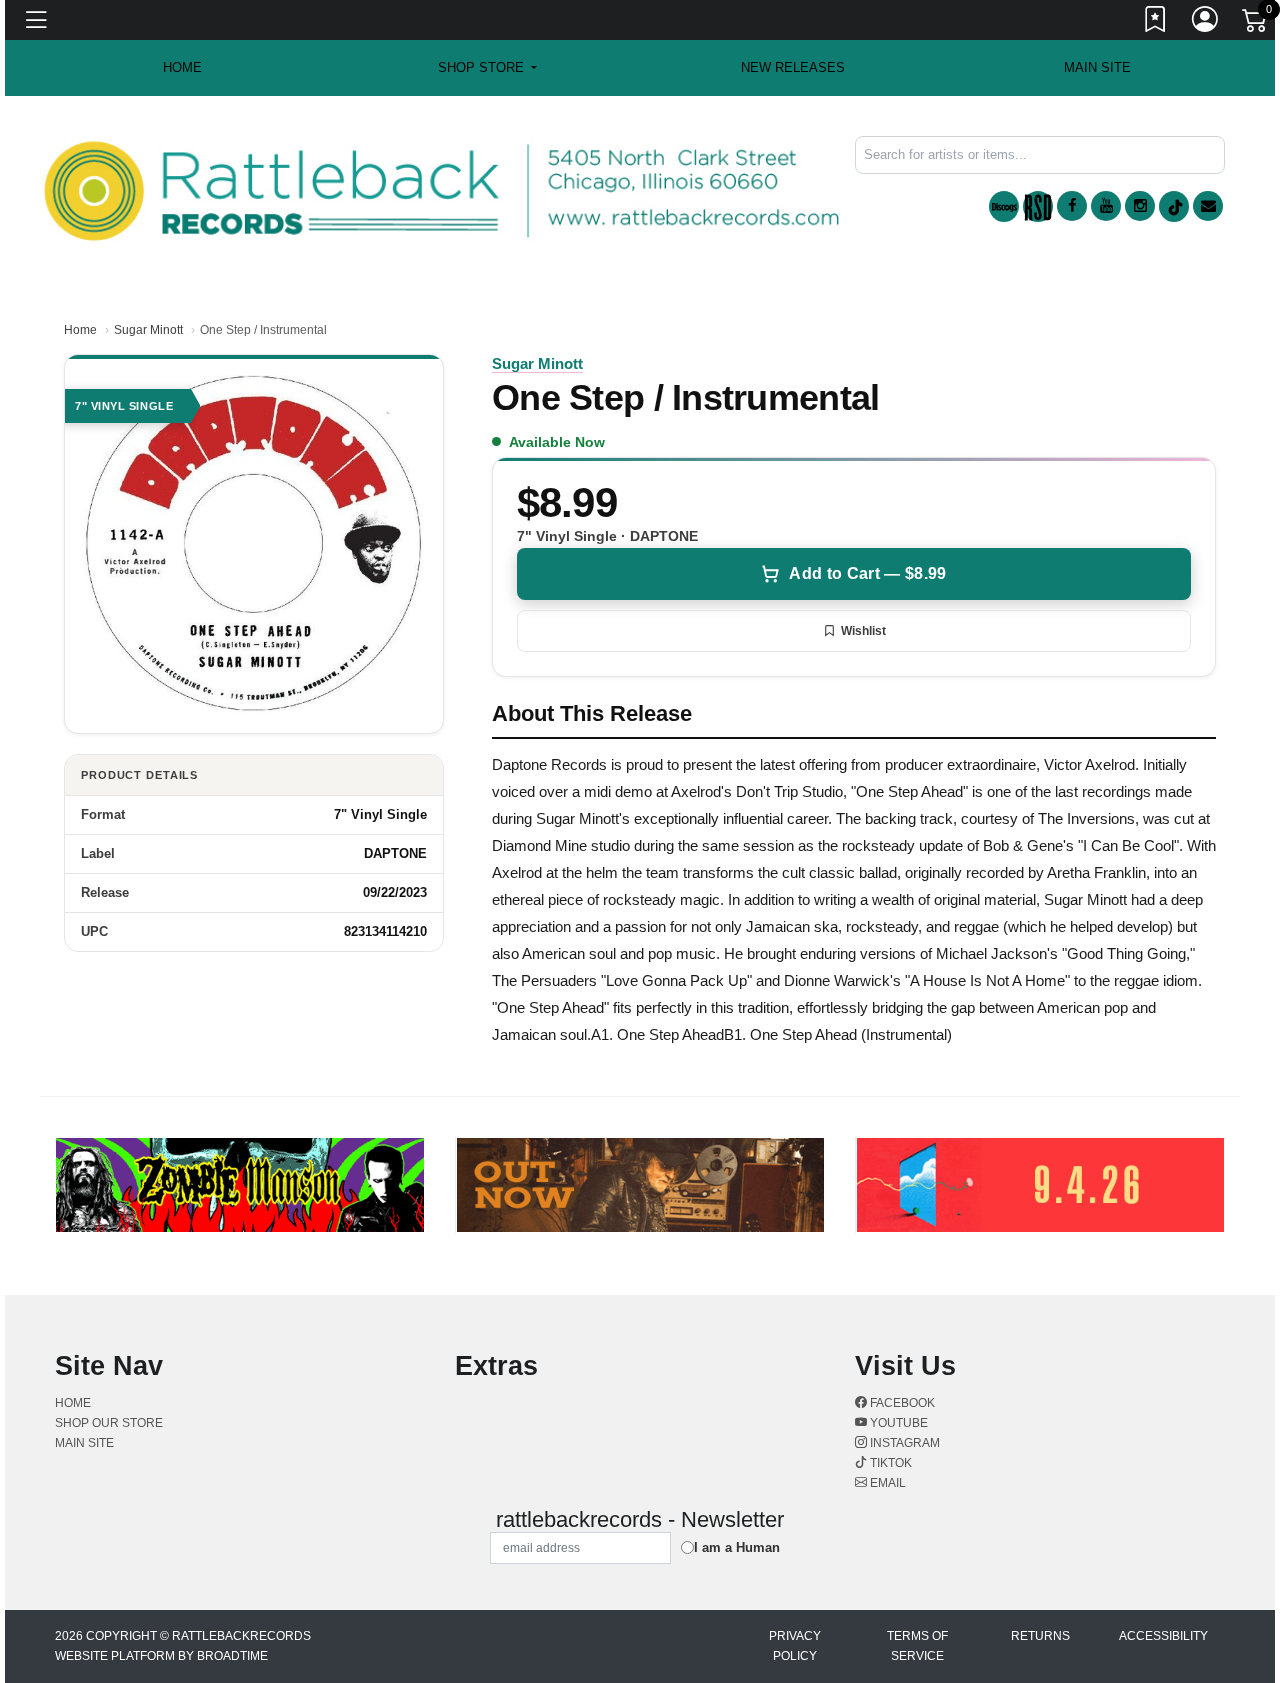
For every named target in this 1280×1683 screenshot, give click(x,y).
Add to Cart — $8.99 (867, 573)
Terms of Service (917, 1646)
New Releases (793, 67)
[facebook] (1072, 206)
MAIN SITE (1097, 67)
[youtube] (1106, 206)
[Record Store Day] (1038, 206)
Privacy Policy (795, 1646)
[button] (487, 68)
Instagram (903, 1443)
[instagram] (1140, 206)
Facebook (901, 1403)
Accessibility (1163, 1636)
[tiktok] (1174, 206)
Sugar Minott (148, 330)
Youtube (897, 1423)
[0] (1256, 24)
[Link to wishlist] (1156, 23)
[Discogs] (1004, 206)
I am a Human (737, 1547)
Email (886, 1483)
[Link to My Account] (1206, 23)
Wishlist (863, 631)
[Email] (1208, 206)
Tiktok (889, 1463)
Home (80, 330)
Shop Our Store (109, 1423)
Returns (1040, 1636)
